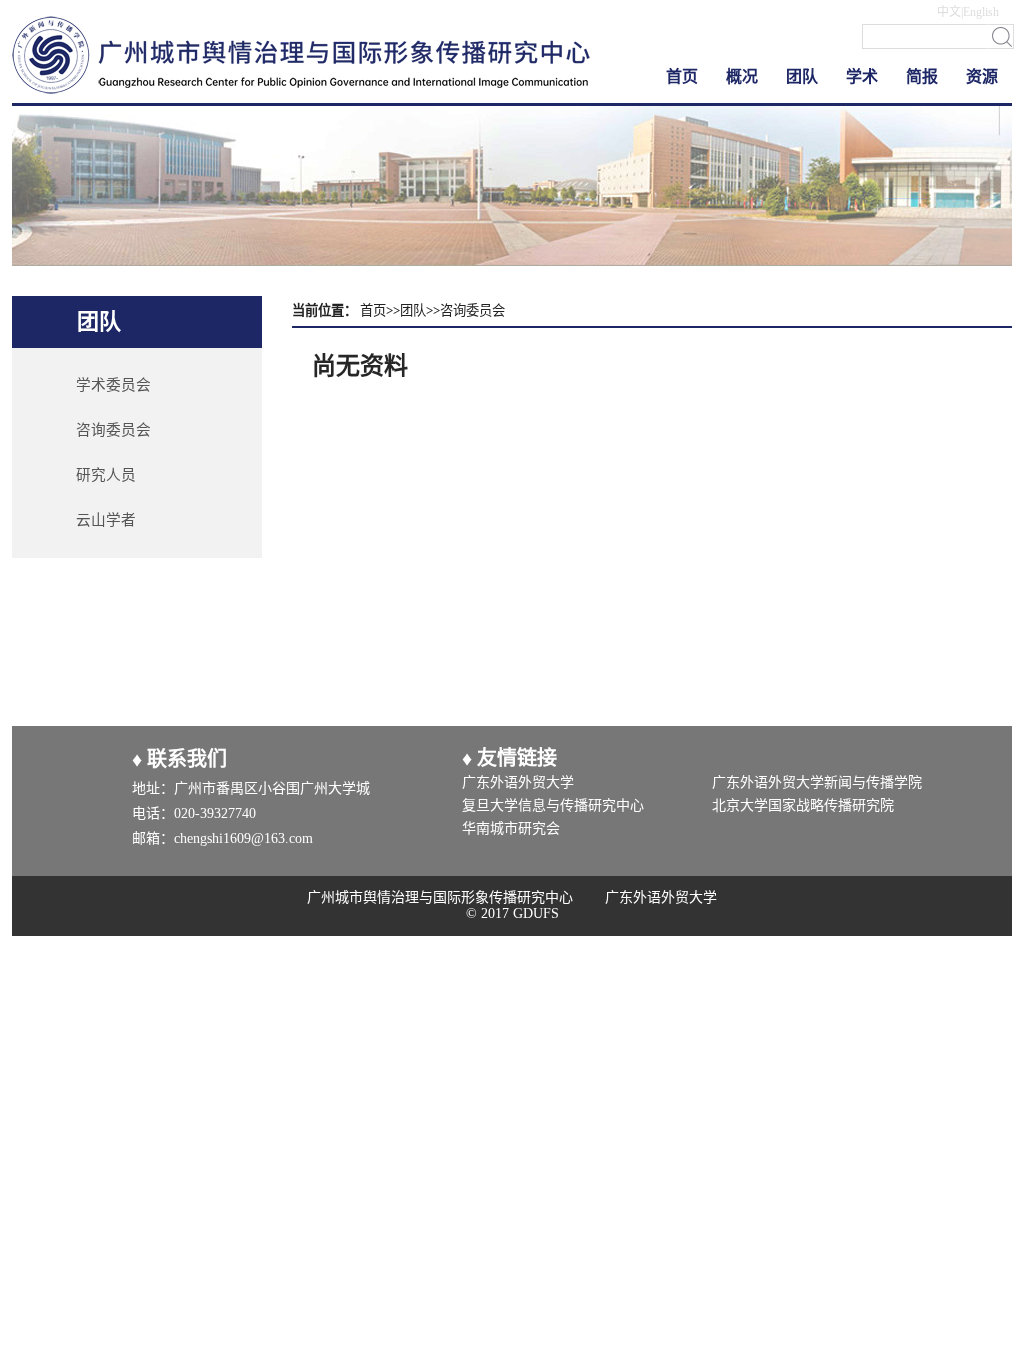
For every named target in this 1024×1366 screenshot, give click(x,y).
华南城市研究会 (511, 828)
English (981, 12)
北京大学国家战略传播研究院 (803, 805)
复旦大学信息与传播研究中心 (553, 805)
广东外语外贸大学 (518, 782)
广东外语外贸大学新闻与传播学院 (817, 782)
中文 (949, 12)
